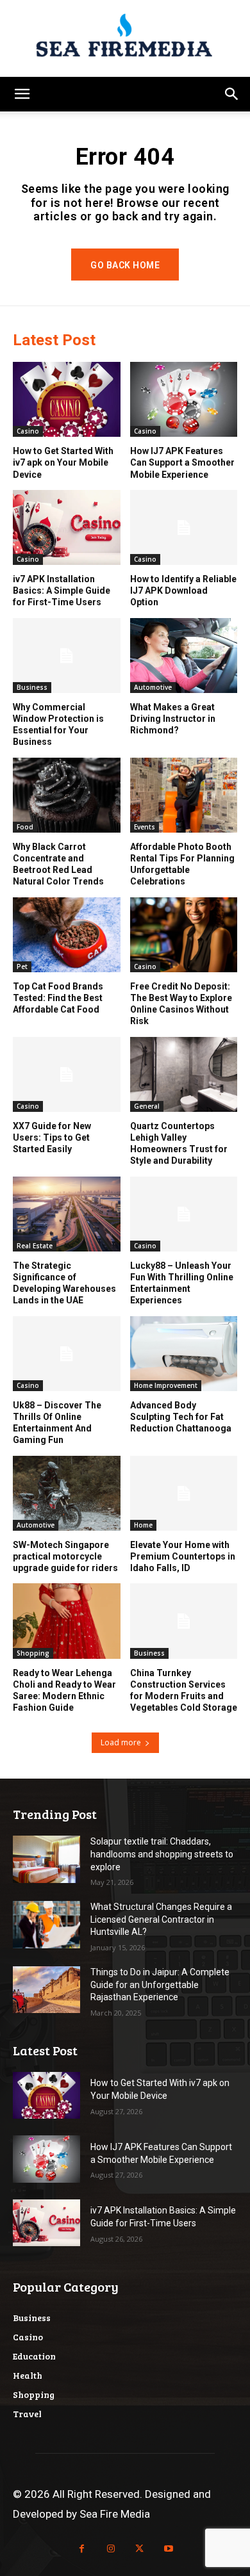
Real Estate (35, 1246)
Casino (28, 431)
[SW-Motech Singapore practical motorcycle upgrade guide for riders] (67, 1493)
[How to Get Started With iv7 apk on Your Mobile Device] (67, 399)
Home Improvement (166, 1385)
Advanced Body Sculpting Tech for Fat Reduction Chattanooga (181, 1417)
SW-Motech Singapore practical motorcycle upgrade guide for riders (65, 1556)
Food (25, 827)
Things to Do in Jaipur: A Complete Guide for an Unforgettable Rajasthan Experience (160, 1985)
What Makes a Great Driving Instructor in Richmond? (173, 719)
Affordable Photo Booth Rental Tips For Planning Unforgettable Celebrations (182, 864)
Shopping (33, 1653)
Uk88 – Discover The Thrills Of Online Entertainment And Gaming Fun (57, 1423)
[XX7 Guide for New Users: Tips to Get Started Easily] (67, 1074)
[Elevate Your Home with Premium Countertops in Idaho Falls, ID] (184, 1493)
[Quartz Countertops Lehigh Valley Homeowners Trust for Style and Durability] (184, 1074)
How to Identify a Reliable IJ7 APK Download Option (183, 591)
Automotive (153, 687)
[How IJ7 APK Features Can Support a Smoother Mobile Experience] (184, 399)
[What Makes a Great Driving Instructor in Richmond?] (184, 656)
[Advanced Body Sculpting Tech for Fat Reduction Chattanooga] (184, 1354)
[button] (22, 94)
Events (145, 827)
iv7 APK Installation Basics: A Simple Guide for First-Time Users (62, 591)
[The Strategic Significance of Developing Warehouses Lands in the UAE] (67, 1214)
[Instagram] (111, 2549)
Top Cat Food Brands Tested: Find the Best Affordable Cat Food (58, 998)
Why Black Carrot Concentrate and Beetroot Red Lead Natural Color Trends (58, 864)
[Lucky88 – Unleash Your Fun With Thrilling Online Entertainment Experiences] (184, 1214)
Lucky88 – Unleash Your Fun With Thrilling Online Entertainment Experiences (182, 1283)
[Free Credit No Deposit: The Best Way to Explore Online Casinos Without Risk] (184, 935)
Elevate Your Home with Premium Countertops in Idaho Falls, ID (183, 1556)
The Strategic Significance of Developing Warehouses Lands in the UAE (64, 1283)
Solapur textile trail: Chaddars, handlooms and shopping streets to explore (162, 1854)
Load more (121, 1742)
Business (32, 687)
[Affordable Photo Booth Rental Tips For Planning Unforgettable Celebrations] (184, 795)
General (147, 1106)
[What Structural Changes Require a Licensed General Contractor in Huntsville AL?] (46, 1925)
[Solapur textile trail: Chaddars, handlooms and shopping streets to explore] (46, 1859)
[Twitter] (139, 2549)
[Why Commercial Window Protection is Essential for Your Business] (67, 656)
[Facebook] (82, 2549)
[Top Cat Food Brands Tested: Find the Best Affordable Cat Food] (67, 935)
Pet (22, 966)
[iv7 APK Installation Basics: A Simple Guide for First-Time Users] (67, 527)
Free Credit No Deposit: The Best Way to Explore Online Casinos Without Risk (181, 1004)
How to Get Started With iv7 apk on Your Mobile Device (63, 462)
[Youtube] (168, 2549)
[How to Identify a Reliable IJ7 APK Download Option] (184, 527)
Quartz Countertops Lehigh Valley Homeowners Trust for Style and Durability (179, 1144)
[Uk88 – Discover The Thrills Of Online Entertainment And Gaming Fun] (67, 1354)
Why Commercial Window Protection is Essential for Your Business (58, 725)
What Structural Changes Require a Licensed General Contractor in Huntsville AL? (161, 1919)
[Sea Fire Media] (125, 38)
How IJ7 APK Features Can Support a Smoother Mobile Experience (182, 462)
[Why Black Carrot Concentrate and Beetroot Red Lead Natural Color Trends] (67, 795)
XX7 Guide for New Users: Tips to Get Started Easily (52, 1137)
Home (143, 1525)
